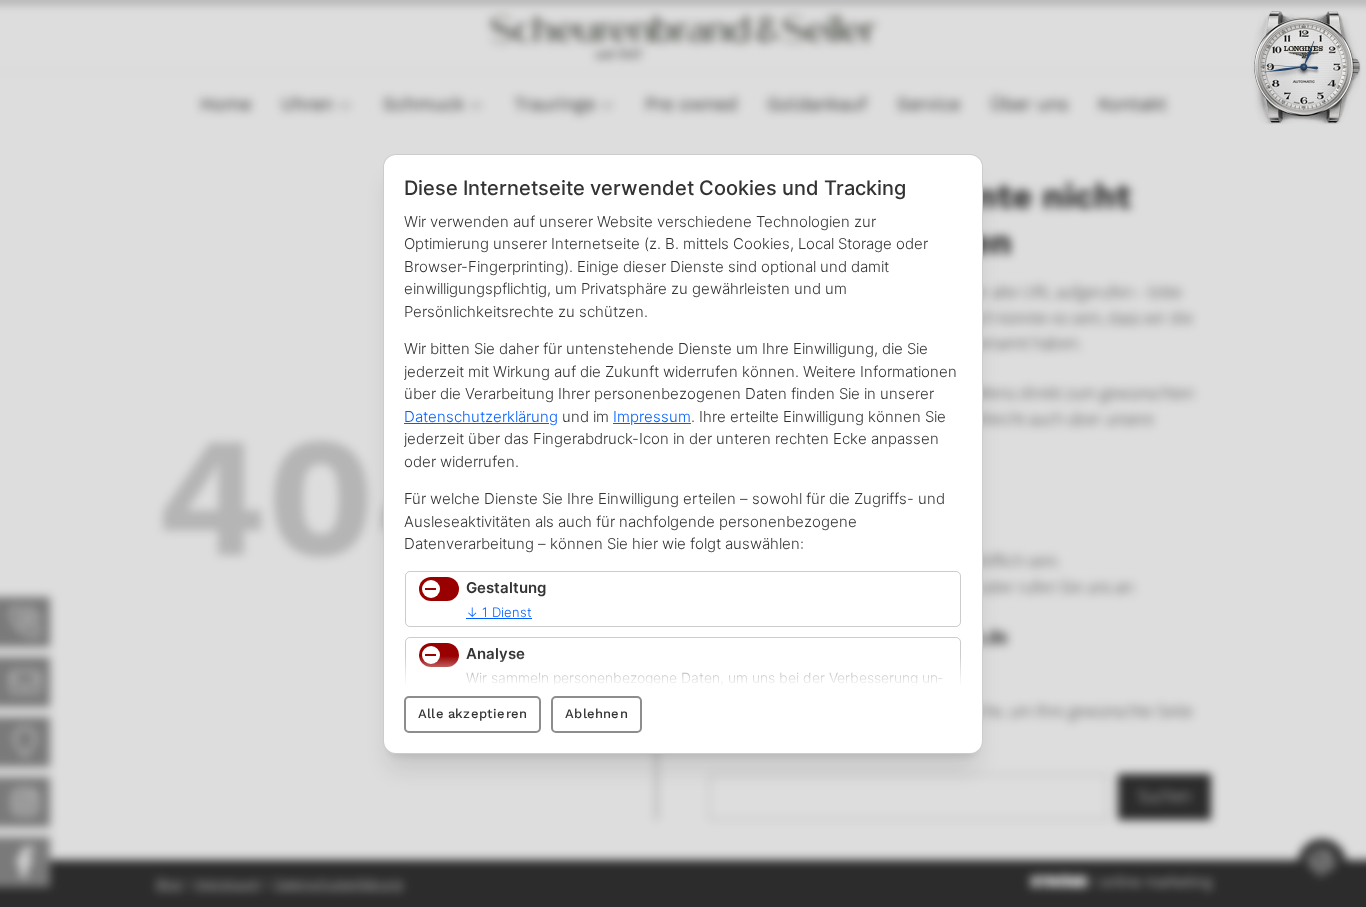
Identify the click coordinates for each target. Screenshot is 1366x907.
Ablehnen (596, 713)
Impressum (652, 416)
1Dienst (499, 612)
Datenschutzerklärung (481, 416)
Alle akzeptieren (472, 713)
